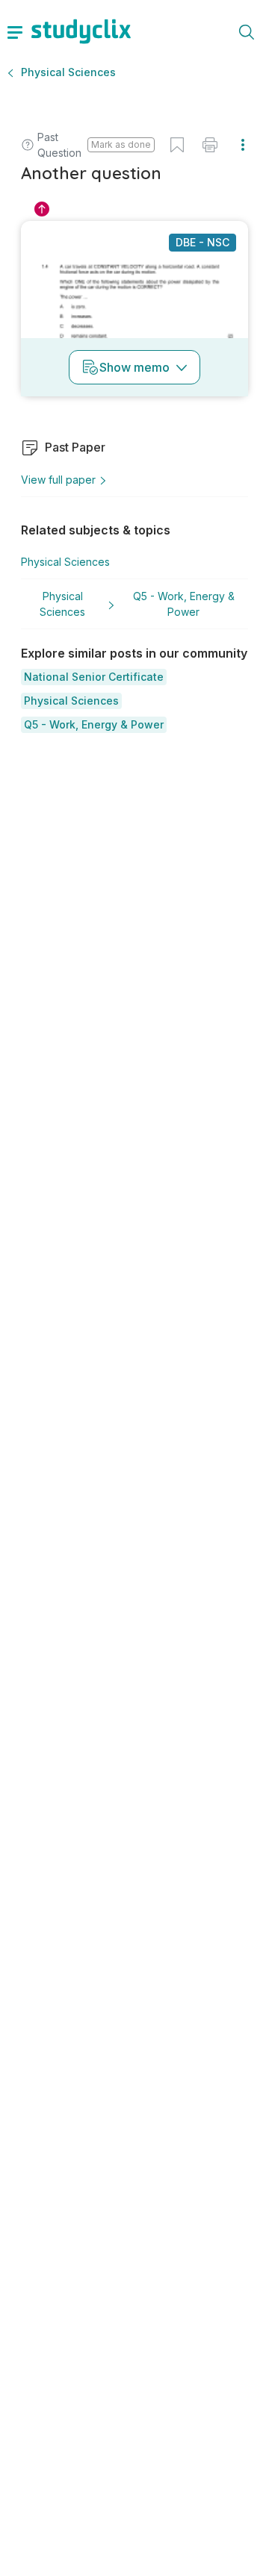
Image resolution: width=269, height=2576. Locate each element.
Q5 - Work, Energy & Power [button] (184, 604)
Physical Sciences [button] (68, 72)
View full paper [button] (58, 480)
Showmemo (134, 367)
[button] (94, 677)
